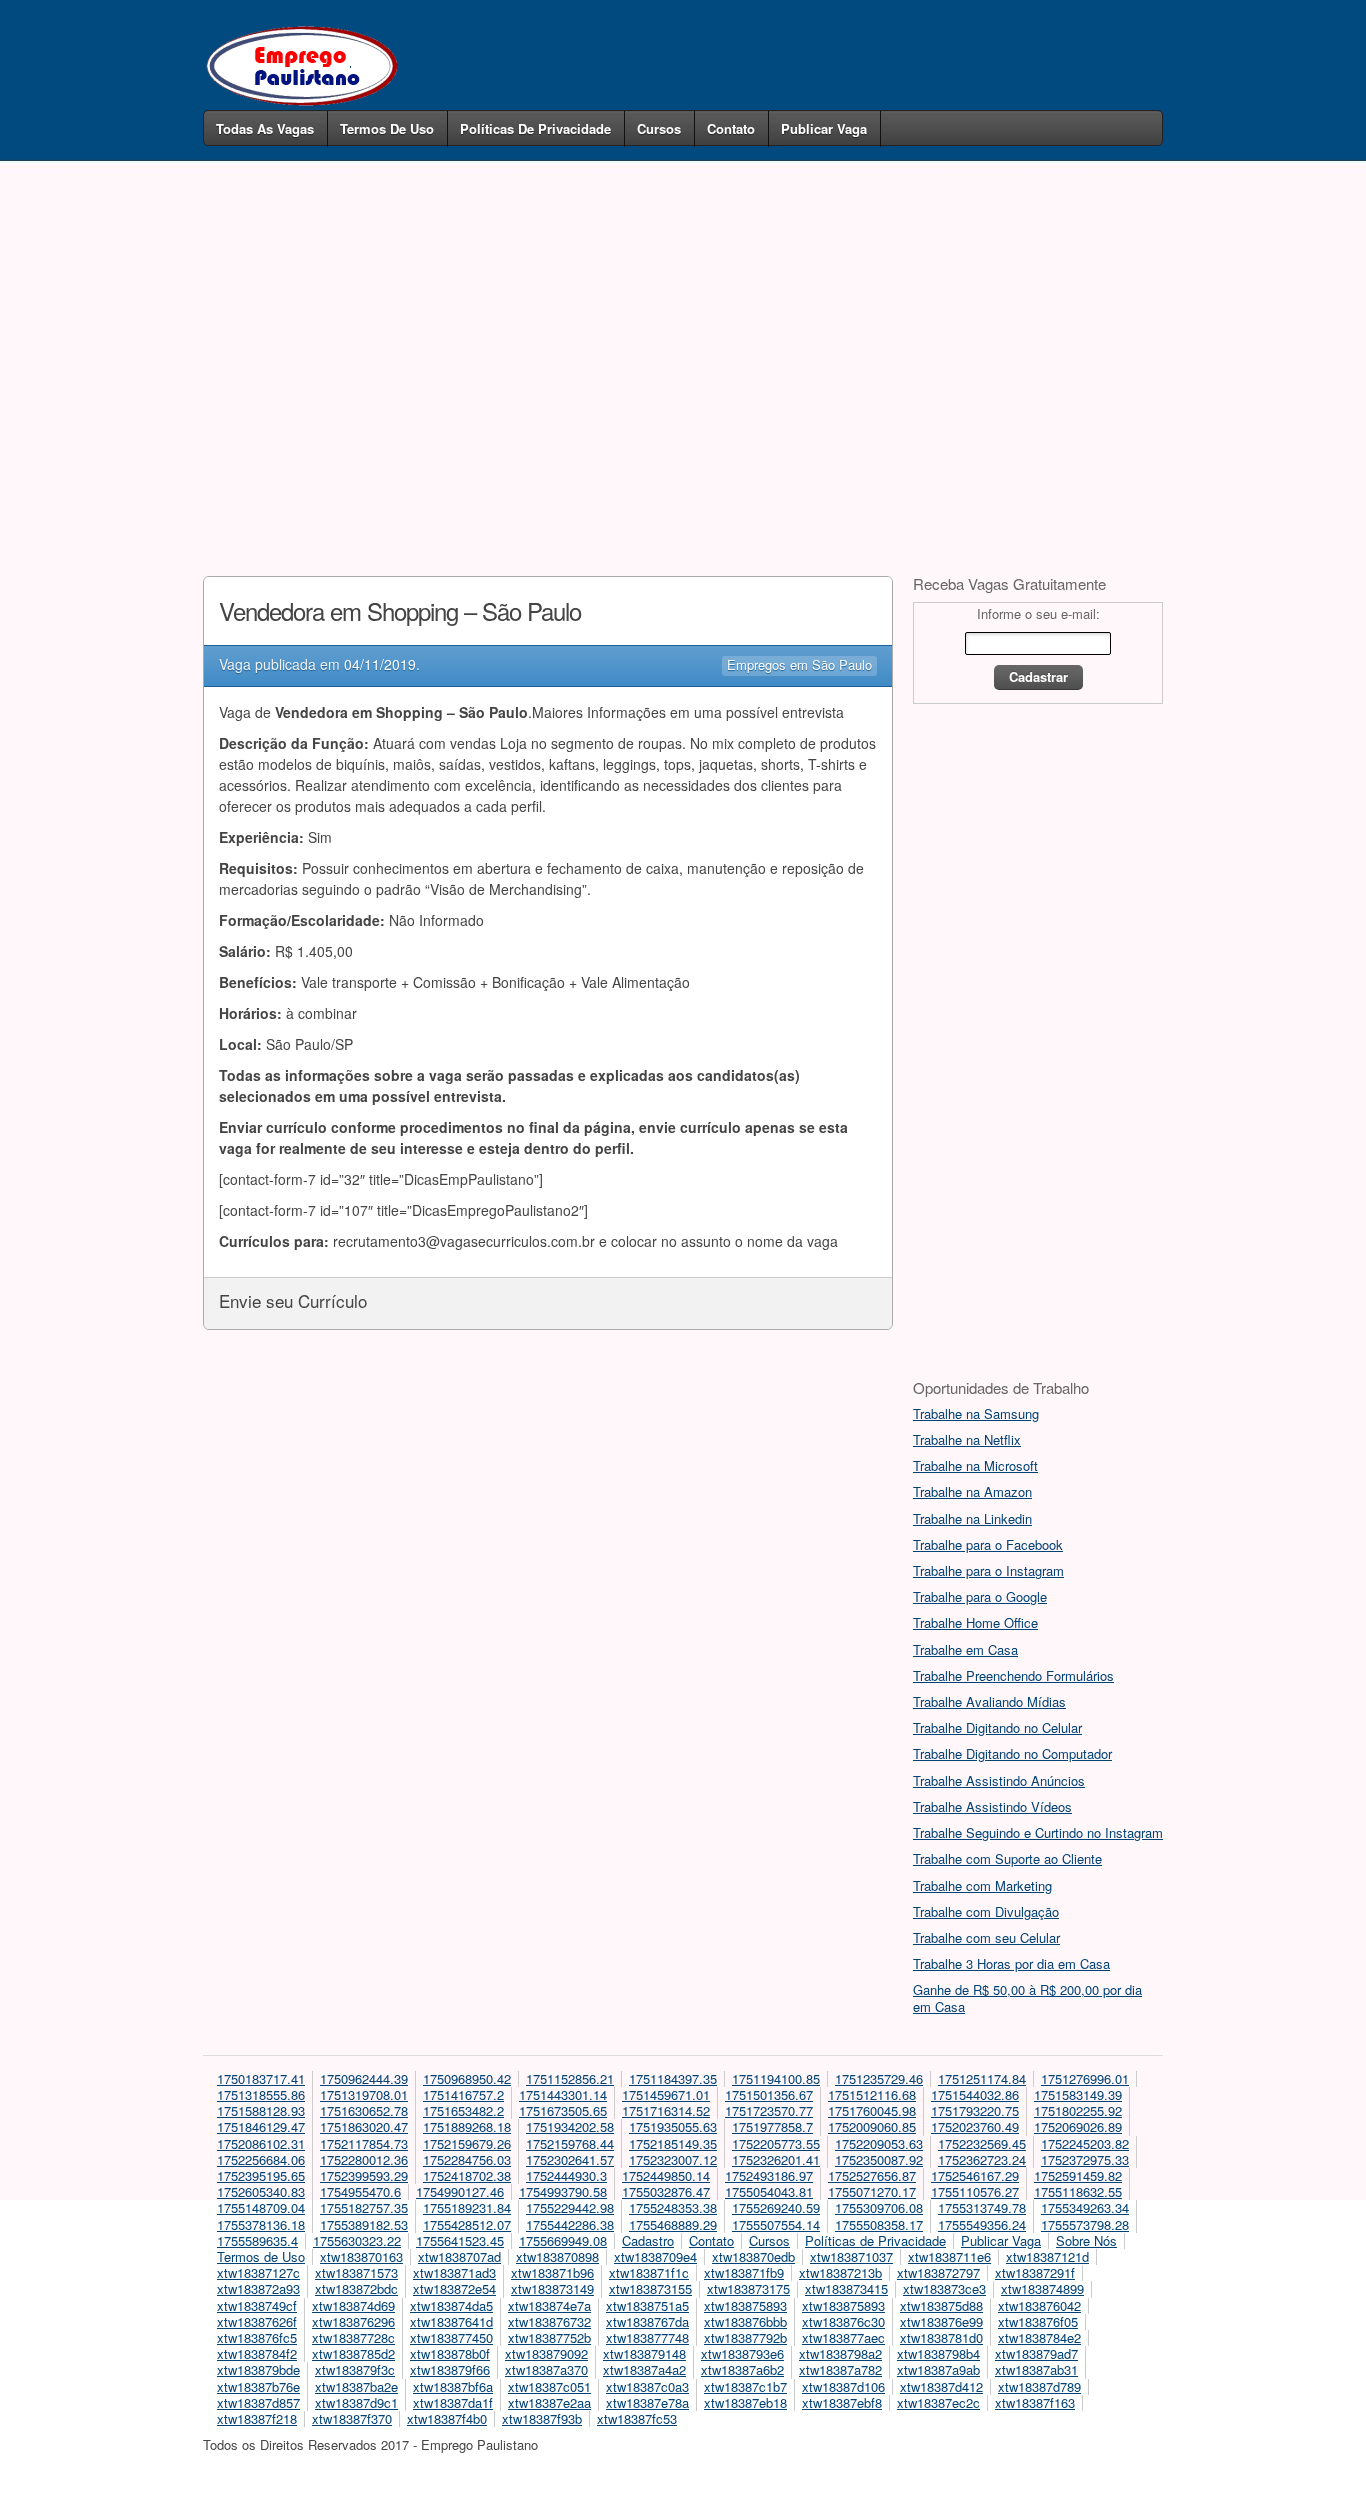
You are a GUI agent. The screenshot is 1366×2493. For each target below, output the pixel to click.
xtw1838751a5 (647, 2305)
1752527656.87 (872, 2175)
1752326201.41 (776, 2159)
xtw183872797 (938, 2272)
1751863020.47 (364, 2126)
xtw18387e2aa (549, 2402)
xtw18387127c (258, 2272)
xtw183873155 (650, 2288)
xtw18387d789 (1039, 2386)
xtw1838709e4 (655, 2256)
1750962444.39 (364, 2078)
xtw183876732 (549, 2321)
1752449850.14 (666, 2175)
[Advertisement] (683, 338)
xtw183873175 (748, 2288)
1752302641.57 (570, 2159)
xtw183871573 (356, 2272)
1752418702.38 (467, 2175)
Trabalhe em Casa (965, 1649)
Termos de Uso (387, 128)
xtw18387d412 (941, 2386)
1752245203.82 (1085, 2143)
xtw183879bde (258, 2369)
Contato (731, 128)
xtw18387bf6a (453, 2386)
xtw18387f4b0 (447, 2418)
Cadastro (648, 2240)
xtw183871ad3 (454, 2272)
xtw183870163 (361, 2256)
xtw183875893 (745, 2305)
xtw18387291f (1035, 2272)
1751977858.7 (772, 2126)
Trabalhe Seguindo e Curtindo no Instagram (1038, 1832)
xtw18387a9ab (938, 2369)
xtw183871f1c (649, 2272)
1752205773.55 (776, 2143)
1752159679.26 (467, 2143)
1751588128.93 (261, 2110)
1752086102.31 (261, 2143)
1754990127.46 (460, 2191)
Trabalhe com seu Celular (986, 1937)
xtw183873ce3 (944, 2288)
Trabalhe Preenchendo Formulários (1013, 1675)
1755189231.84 (467, 2207)
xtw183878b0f (450, 2353)
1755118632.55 (1078, 2191)
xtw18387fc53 (637, 2418)
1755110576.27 (975, 2191)
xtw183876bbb (745, 2321)
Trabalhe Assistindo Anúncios (999, 1780)
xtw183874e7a (549, 2305)
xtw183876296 (353, 2321)
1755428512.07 (467, 2224)
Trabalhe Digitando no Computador (1012, 1753)
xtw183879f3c (355, 2369)
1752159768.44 (570, 2143)
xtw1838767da (647, 2321)
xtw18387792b (745, 2337)
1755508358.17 (879, 2224)
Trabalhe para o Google (980, 1596)
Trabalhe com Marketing (982, 1885)
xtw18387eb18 (745, 2402)
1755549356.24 (982, 2224)
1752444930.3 (566, 2175)
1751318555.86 (261, 2094)
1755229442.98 (570, 2207)
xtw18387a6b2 (742, 2369)
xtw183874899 (1042, 2288)
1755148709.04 (261, 2207)
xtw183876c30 (843, 2321)
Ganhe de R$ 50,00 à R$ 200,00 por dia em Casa (1027, 1997)
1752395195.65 (261, 2175)
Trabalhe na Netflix (967, 1439)
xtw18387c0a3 (647, 2386)
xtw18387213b (840, 2272)
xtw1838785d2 (353, 2353)
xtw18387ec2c (938, 2402)
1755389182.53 (364, 2224)
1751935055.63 (673, 2126)
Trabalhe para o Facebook (988, 1544)
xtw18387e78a (647, 2402)
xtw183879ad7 (1036, 2353)
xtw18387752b (549, 2337)
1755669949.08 (563, 2240)
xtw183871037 (851, 2256)
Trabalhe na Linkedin (972, 1518)
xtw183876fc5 (257, 2337)
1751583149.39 (1078, 2094)
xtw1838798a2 (840, 2353)
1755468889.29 (673, 2224)
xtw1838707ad (459, 2256)
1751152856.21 (570, 2078)
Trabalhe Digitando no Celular (997, 1727)
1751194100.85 (776, 2078)
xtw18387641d (451, 2321)
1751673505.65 (563, 2110)
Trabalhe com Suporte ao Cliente (1007, 1858)
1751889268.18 (467, 2126)
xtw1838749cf (257, 2305)
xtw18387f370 (352, 2418)
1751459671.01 (666, 2094)
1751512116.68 (872, 2094)
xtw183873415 (846, 2288)
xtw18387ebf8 (842, 2402)
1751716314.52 (666, 2110)
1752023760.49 (975, 2126)
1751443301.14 (563, 2094)
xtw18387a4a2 (644, 2369)
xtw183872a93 (258, 2288)
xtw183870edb (753, 2256)
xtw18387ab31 (1036, 2369)
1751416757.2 (463, 2094)
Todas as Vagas (265, 128)
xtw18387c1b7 (745, 2386)
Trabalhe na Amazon (972, 1491)
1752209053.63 (879, 2143)
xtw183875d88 (941, 2305)
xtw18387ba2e (356, 2386)
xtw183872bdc (356, 2288)
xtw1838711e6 (949, 2256)
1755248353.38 (673, 2207)
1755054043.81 (769, 2191)
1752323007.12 (673, 2159)
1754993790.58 (563, 2191)
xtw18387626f (257, 2321)
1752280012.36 (364, 2159)
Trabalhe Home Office (975, 1622)
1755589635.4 (257, 2240)
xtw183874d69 (353, 2305)
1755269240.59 (776, 2207)
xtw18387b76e (258, 2386)
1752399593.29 (364, 2175)
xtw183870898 (557, 2256)
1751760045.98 (872, 2110)
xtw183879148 (644, 2353)
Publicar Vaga (824, 128)
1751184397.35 (673, 2078)
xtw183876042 (1039, 2305)
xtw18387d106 (843, 2386)
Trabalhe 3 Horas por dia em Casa (1011, 1963)
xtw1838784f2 (257, 2353)
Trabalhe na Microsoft (975, 1465)
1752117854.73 (364, 2143)
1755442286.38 (570, 2224)
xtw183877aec (843, 2337)
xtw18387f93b (542, 2418)
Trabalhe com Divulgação (986, 1911)
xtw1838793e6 (742, 2353)
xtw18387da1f (453, 2402)
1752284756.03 (467, 2159)
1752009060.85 (872, 2126)
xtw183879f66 (450, 2369)
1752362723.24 (982, 2159)
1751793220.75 (975, 2110)
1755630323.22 (357, 2240)
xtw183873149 (552, 2288)
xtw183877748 (647, 2337)
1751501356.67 (769, 2094)
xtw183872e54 (454, 2288)
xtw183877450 (451, 2337)
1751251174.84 (982, 2078)
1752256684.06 (261, 2159)
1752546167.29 (975, 2175)
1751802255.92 (1078, 2110)
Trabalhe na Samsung (976, 1413)
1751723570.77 (769, 2110)
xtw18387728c (353, 2337)
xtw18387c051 (549, 2386)
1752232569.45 (982, 2143)
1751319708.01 (364, 2094)
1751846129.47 (261, 2126)
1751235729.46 (879, 2078)
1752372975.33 (1085, 2159)
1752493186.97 (769, 2175)
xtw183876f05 (1038, 2321)
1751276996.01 (1085, 2078)
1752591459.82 (1078, 2175)
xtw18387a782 (840, 2369)
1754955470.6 (360, 2191)
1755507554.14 (776, 2224)
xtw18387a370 (546, 2369)
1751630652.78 (364, 2110)
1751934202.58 (570, 2126)
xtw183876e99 (941, 2321)
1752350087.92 (879, 2159)
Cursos (659, 128)
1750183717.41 (261, 2078)
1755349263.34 (1085, 2207)
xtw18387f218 (257, 2418)
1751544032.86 (975, 2094)
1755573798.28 (1085, 2224)
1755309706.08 (879, 2207)
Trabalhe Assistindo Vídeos (992, 1806)
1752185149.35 (673, 2143)
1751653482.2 (463, 2110)
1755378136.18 (261, 2224)
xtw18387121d (1047, 2256)
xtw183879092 (546, 2353)
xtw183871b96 (552, 2272)
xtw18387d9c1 (356, 2402)
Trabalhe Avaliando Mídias (989, 1701)
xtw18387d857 (258, 2402)
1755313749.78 (982, 2207)
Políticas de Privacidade (535, 128)
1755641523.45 (460, 2240)
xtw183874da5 (451, 2305)
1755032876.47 (666, 2191)
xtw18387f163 (1035, 2402)
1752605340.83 (261, 2191)
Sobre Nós (1086, 2240)
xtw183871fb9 (744, 2272)
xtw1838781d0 (941, 2337)
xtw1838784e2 (1039, 2337)
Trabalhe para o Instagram (988, 1570)
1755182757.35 (364, 2207)
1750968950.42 (467, 2078)
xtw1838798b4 (938, 2353)
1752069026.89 (1078, 2126)
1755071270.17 (872, 2191)
